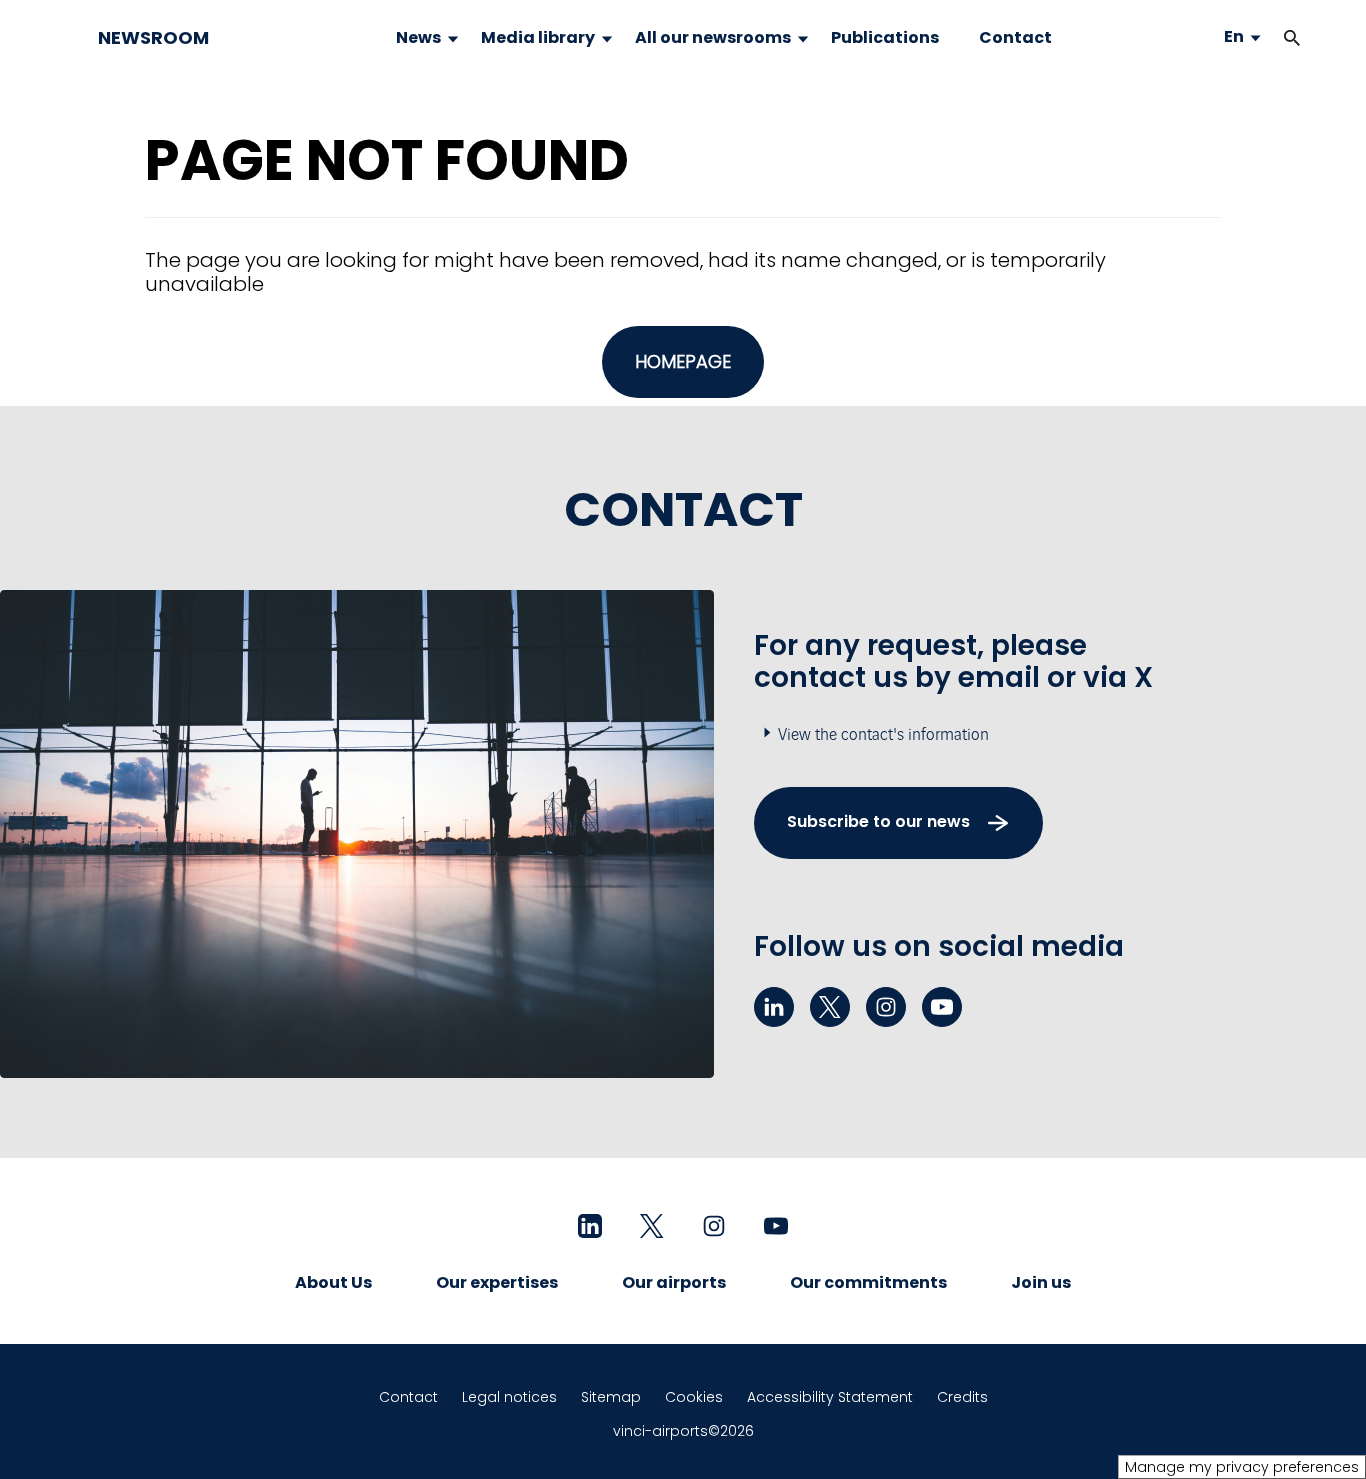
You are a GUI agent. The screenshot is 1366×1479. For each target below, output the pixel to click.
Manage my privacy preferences (1242, 1467)
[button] (1292, 37)
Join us (1041, 1282)
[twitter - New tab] (830, 1007)
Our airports (674, 1282)
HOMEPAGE (683, 361)
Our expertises (497, 1282)
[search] (1272, 37)
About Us (333, 1282)
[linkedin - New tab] (774, 1007)
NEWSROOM (153, 38)
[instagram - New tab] (886, 1007)
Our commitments (868, 1282)
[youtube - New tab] (942, 1007)
